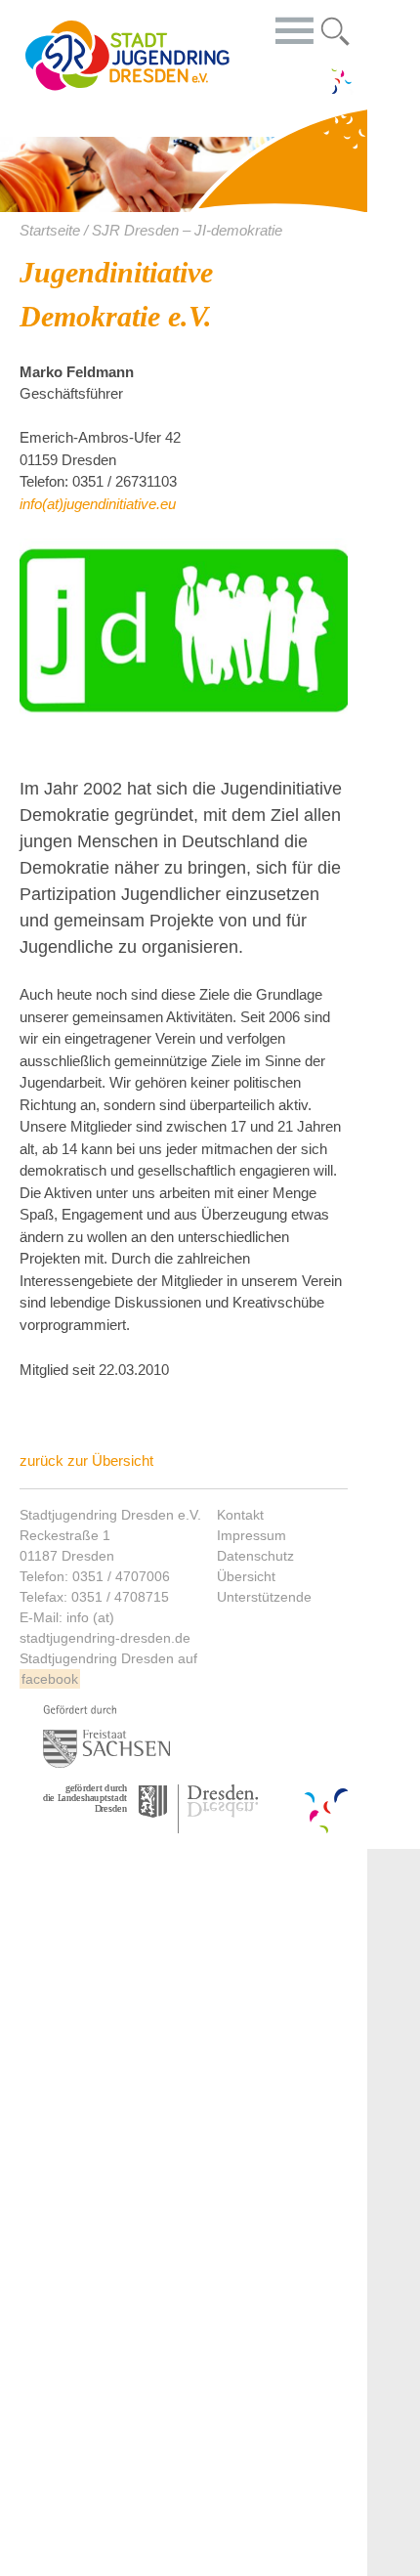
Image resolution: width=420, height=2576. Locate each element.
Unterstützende (264, 1597)
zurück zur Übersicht (86, 1460)
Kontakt (240, 1515)
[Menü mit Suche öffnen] (335, 27)
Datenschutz (255, 1556)
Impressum (252, 1535)
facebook (50, 1679)
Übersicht (246, 1576)
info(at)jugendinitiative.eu (98, 504)
